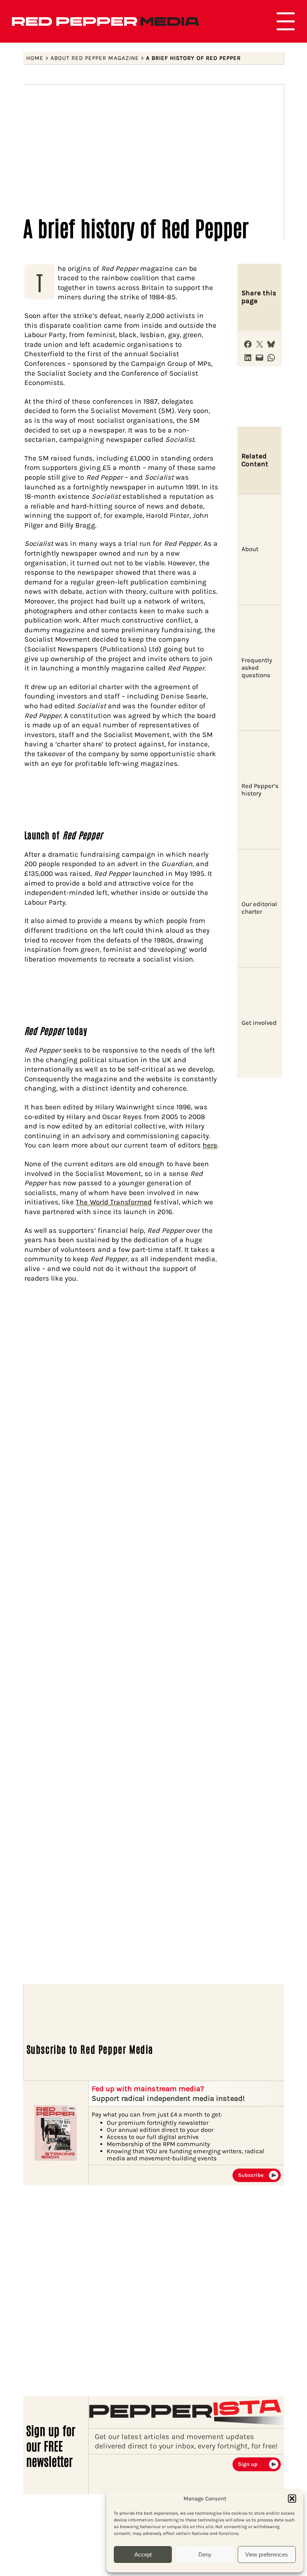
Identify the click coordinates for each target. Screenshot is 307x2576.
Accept (143, 2554)
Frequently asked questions (257, 668)
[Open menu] (286, 21)
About (250, 549)
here (210, 1145)
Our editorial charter (259, 908)
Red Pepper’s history (260, 790)
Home (35, 58)
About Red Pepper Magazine (95, 58)
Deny (205, 2554)
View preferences (267, 2554)
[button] (292, 2499)
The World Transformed (114, 1202)
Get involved (259, 1023)
